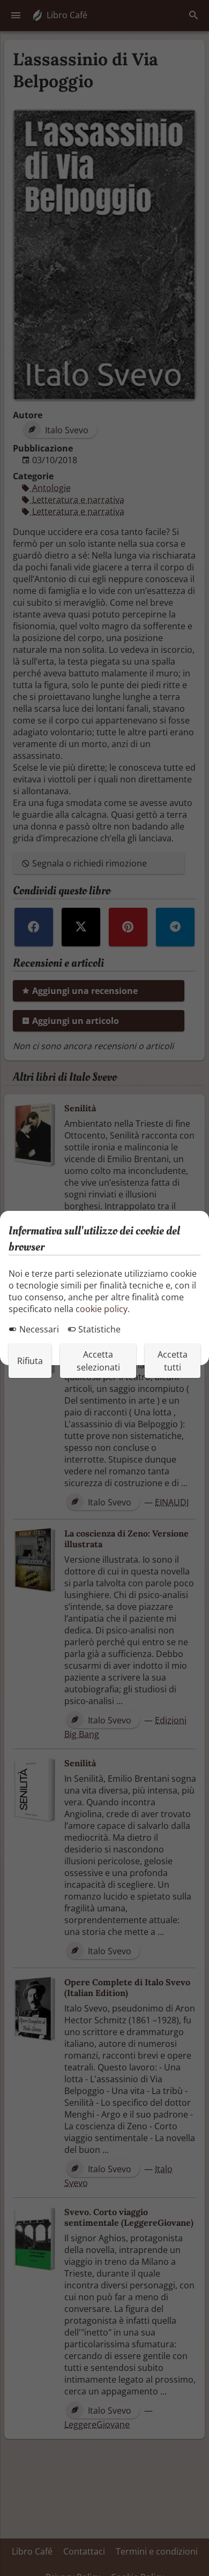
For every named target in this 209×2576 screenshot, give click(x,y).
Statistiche (98, 1329)
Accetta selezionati (98, 1361)
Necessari (38, 1329)
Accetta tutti (173, 1361)
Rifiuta (30, 1361)
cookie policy (102, 1309)
